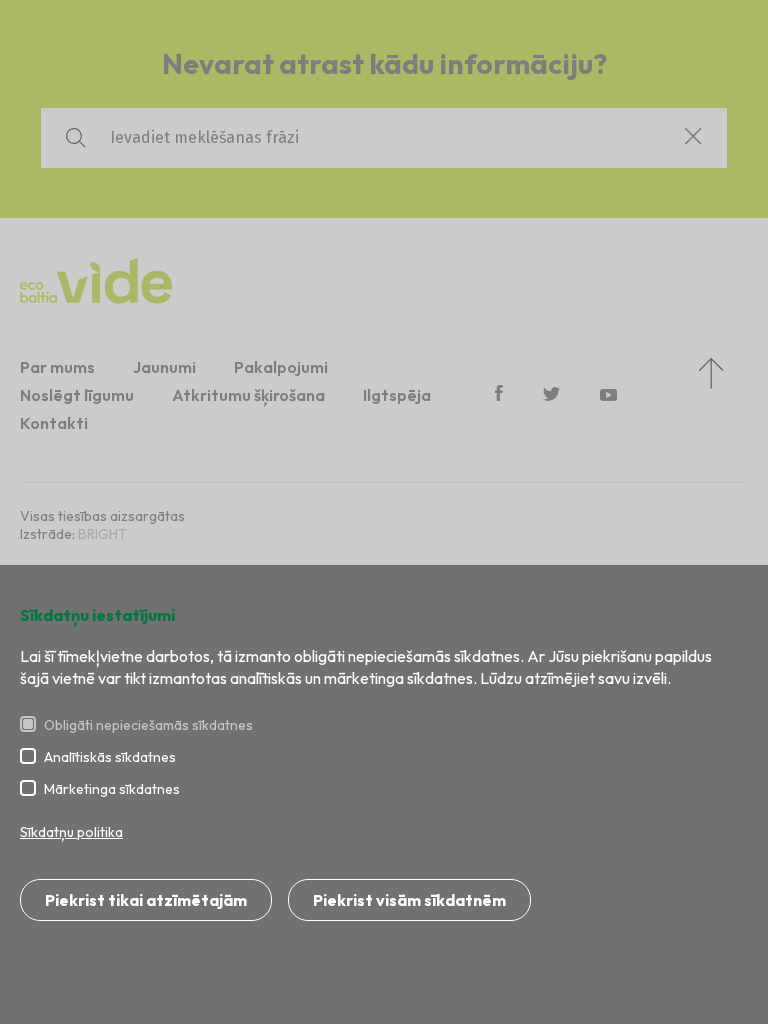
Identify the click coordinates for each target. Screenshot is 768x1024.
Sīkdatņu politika (71, 832)
